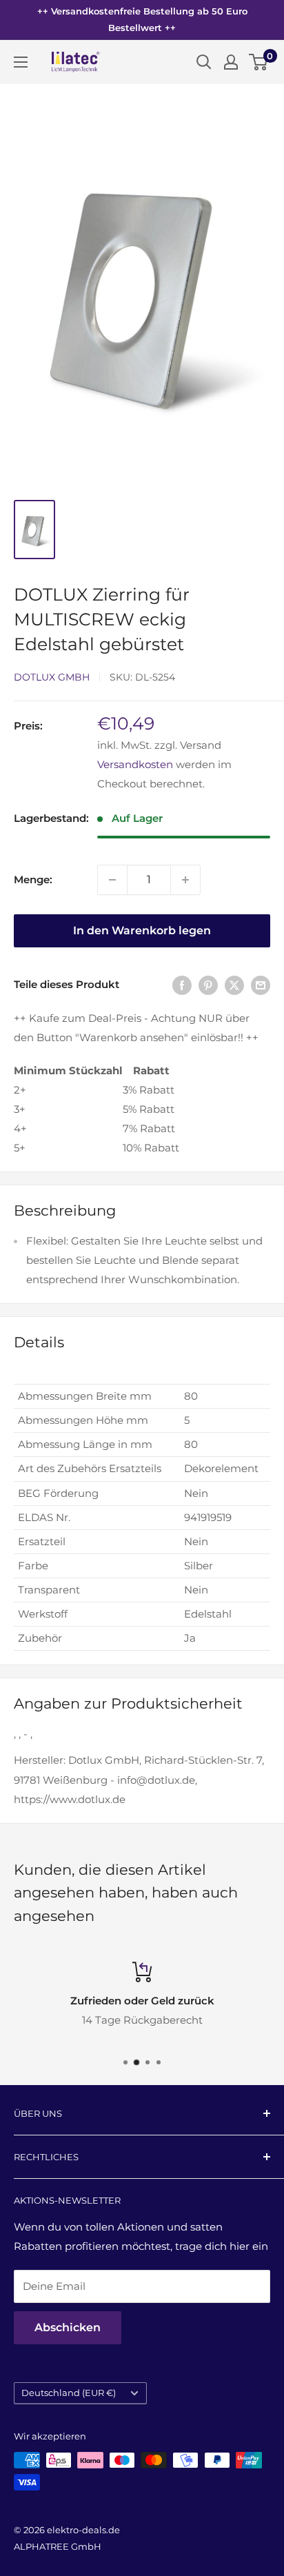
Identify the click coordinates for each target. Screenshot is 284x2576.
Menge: (33, 879)
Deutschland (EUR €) (69, 2393)
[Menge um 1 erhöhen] (185, 880)
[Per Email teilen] (261, 985)
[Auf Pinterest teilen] (208, 985)
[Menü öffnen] (21, 62)
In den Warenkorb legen (142, 930)
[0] (259, 62)
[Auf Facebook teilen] (182, 985)
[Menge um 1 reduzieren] (112, 880)
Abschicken (68, 2327)
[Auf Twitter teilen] (234, 985)
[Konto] (231, 62)
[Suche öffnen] (204, 62)
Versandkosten (135, 764)
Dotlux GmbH (52, 677)
